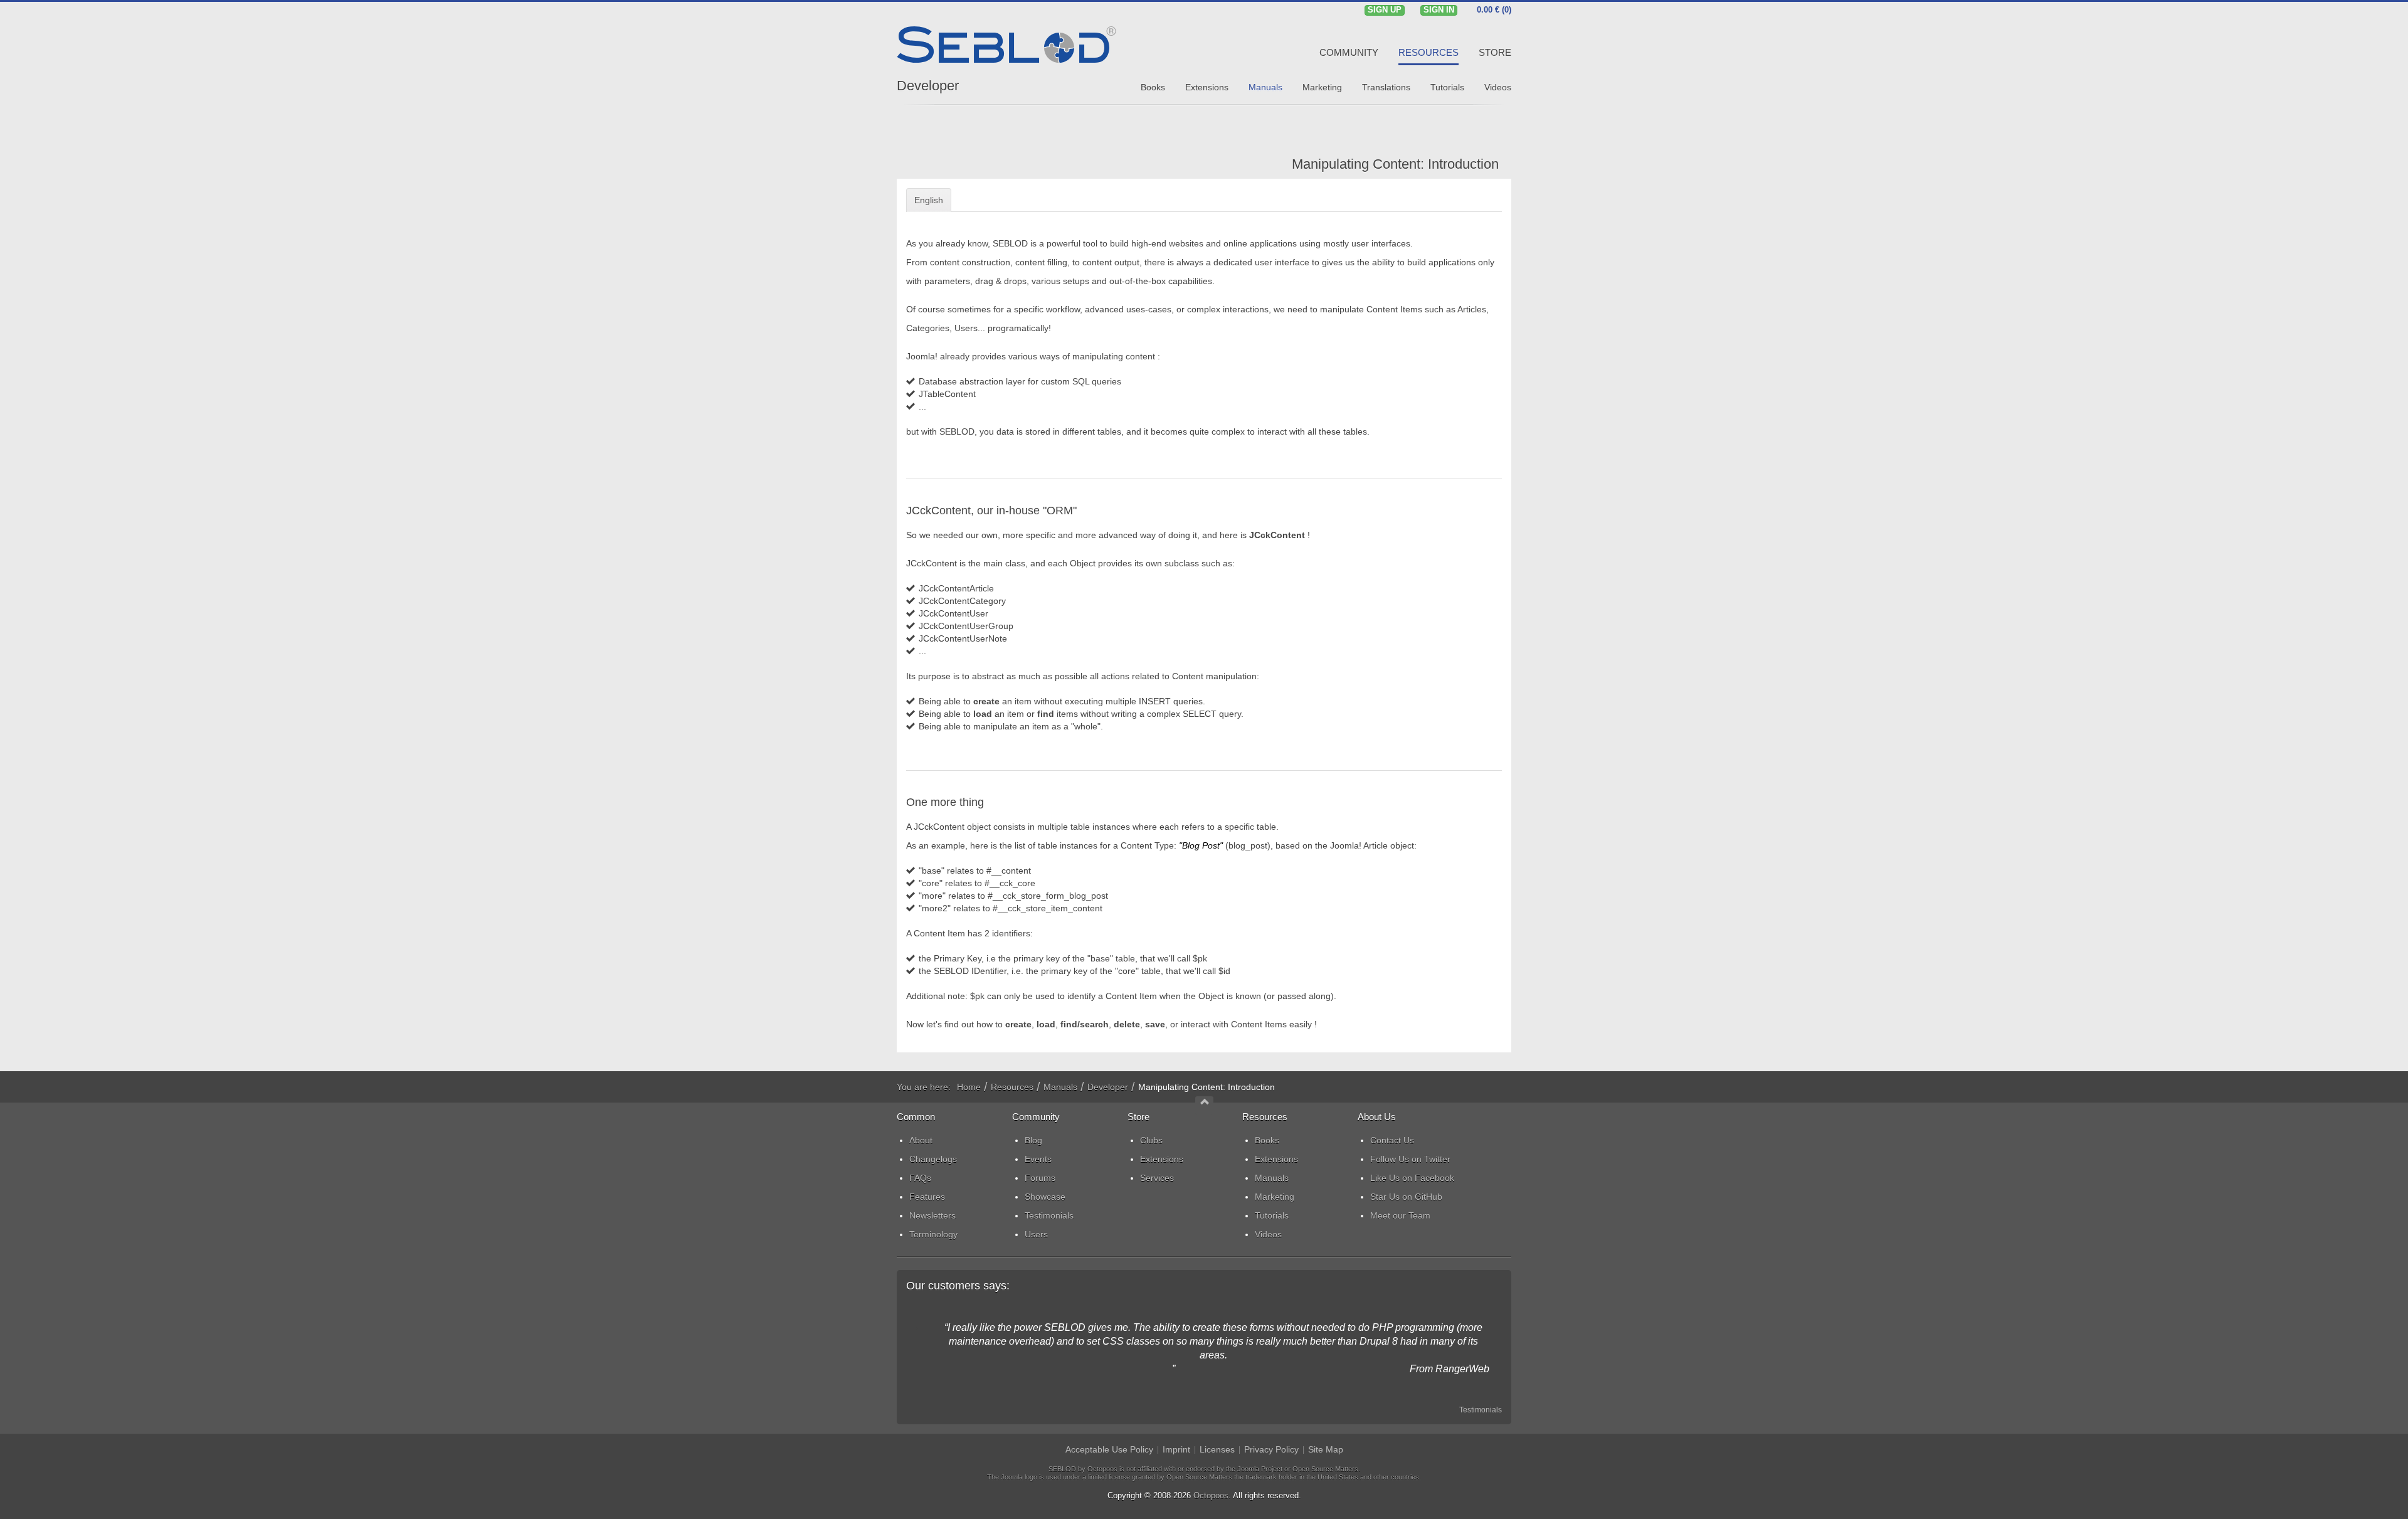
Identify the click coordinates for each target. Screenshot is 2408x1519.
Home (969, 1087)
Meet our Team (1400, 1215)
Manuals (1060, 1087)
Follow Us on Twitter (1410, 1159)
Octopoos (1211, 1495)
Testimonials (1481, 1410)
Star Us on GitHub (1406, 1197)
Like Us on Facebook (1412, 1178)
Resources (1012, 1087)
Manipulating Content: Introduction (1395, 164)
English (929, 200)
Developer (928, 86)
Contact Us (1392, 1140)
